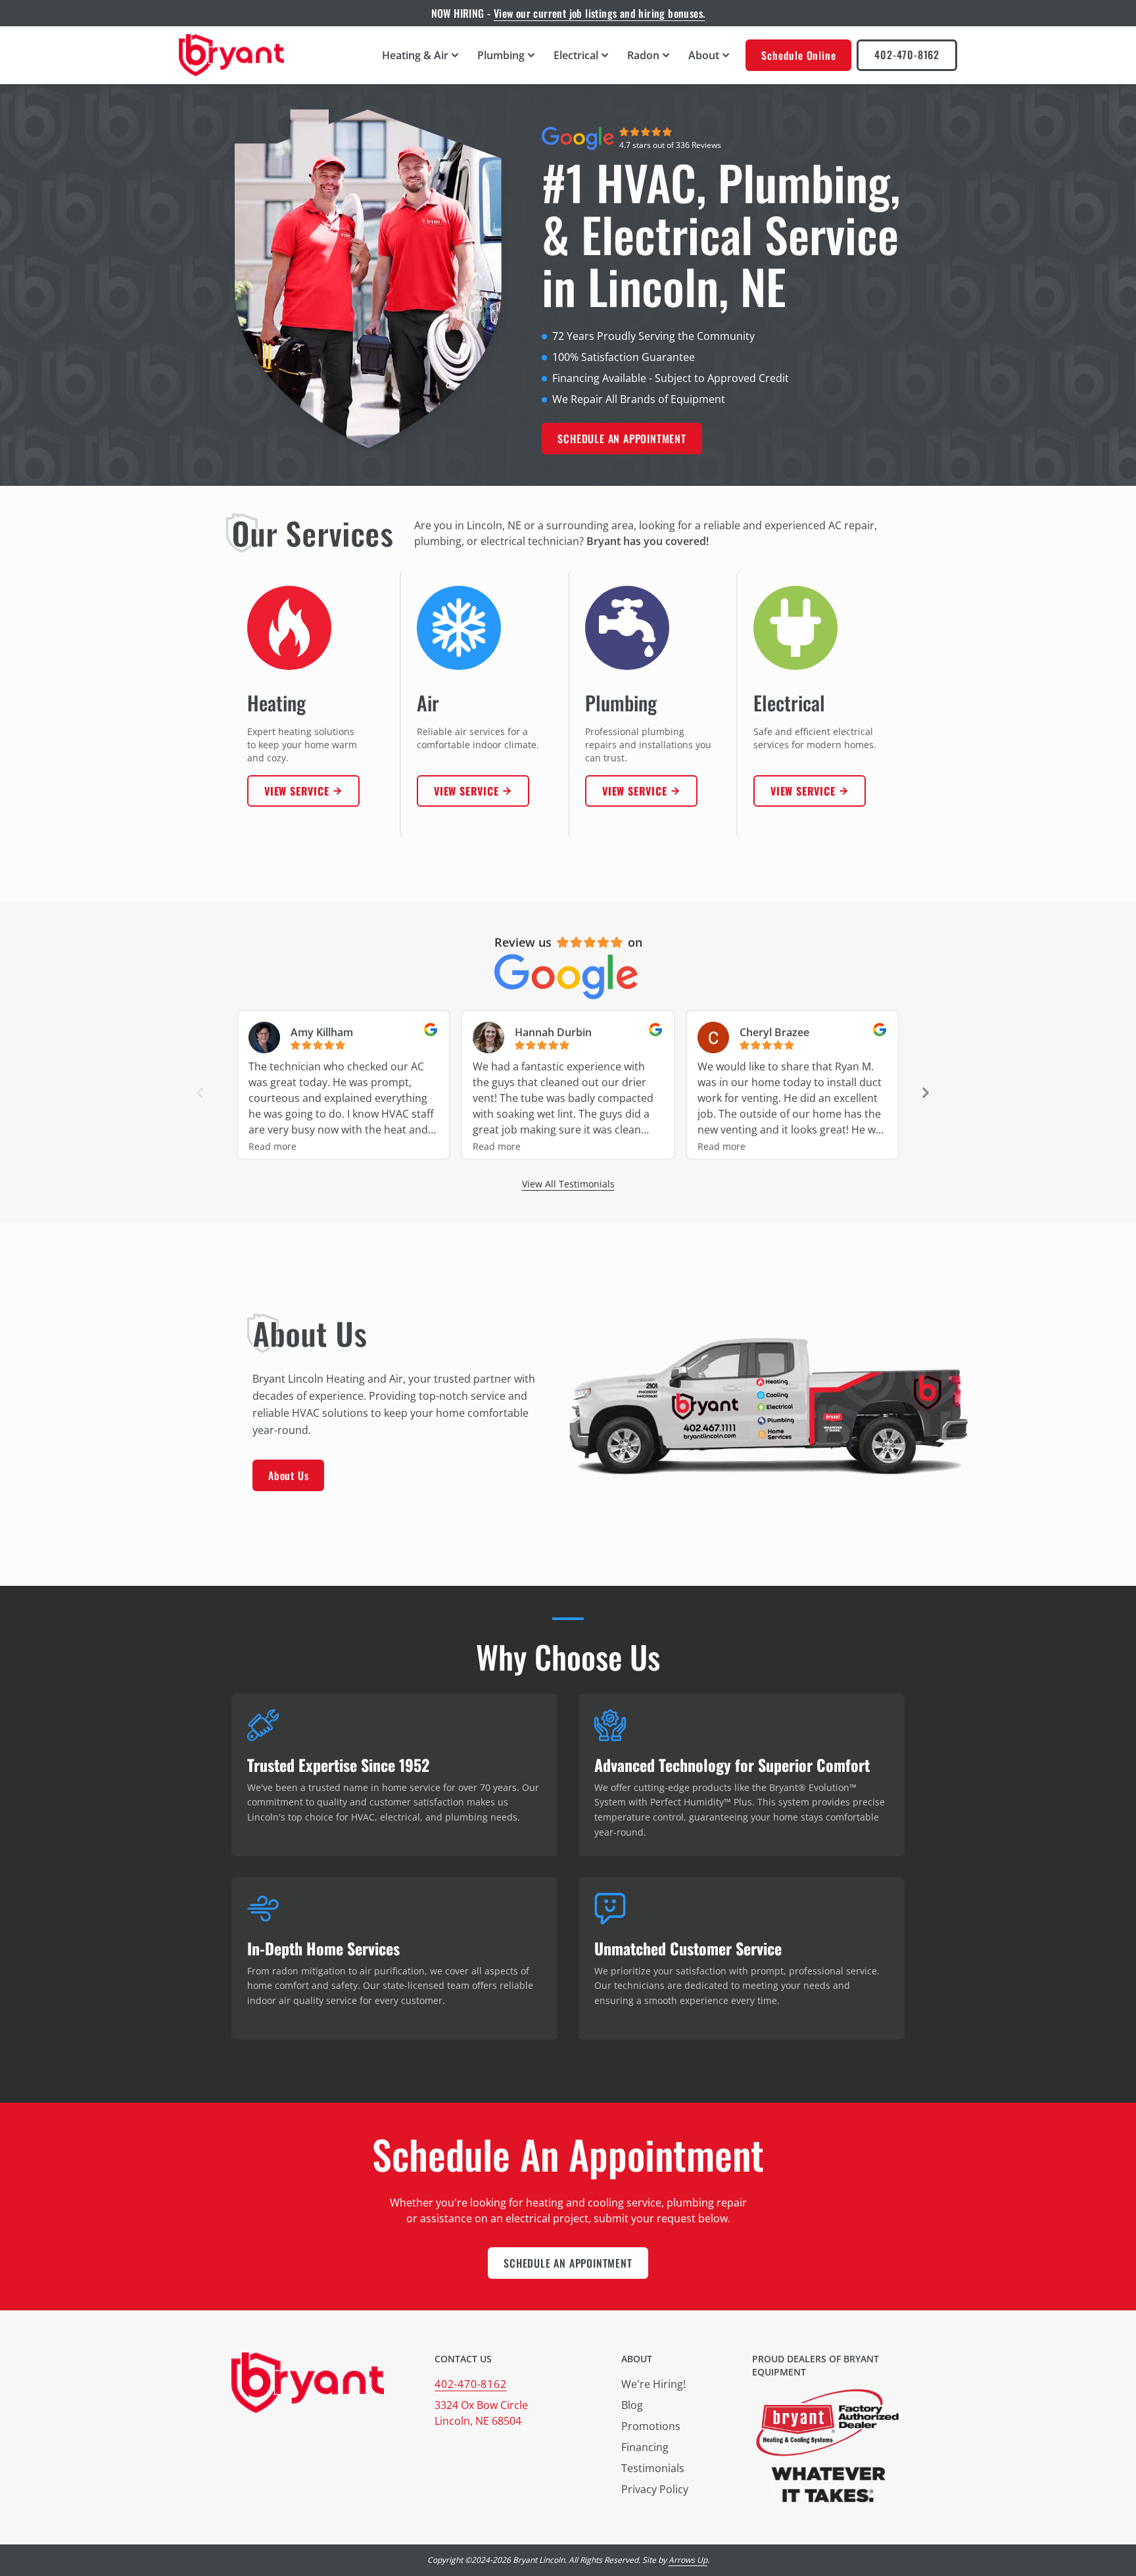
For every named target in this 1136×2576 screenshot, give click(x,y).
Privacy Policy (655, 2489)
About (637, 2359)
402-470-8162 (907, 55)
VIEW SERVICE (297, 791)
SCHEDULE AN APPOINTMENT (622, 439)
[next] (926, 1093)
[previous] (200, 1093)
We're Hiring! (653, 2384)
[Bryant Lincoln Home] (231, 55)
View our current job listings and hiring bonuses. (600, 13)
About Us (288, 1475)
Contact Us (463, 2359)
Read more (272, 1146)
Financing (645, 2447)
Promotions (651, 2426)
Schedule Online (798, 55)
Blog (632, 2405)
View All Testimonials (568, 1184)
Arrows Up (688, 2560)
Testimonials (653, 2468)
